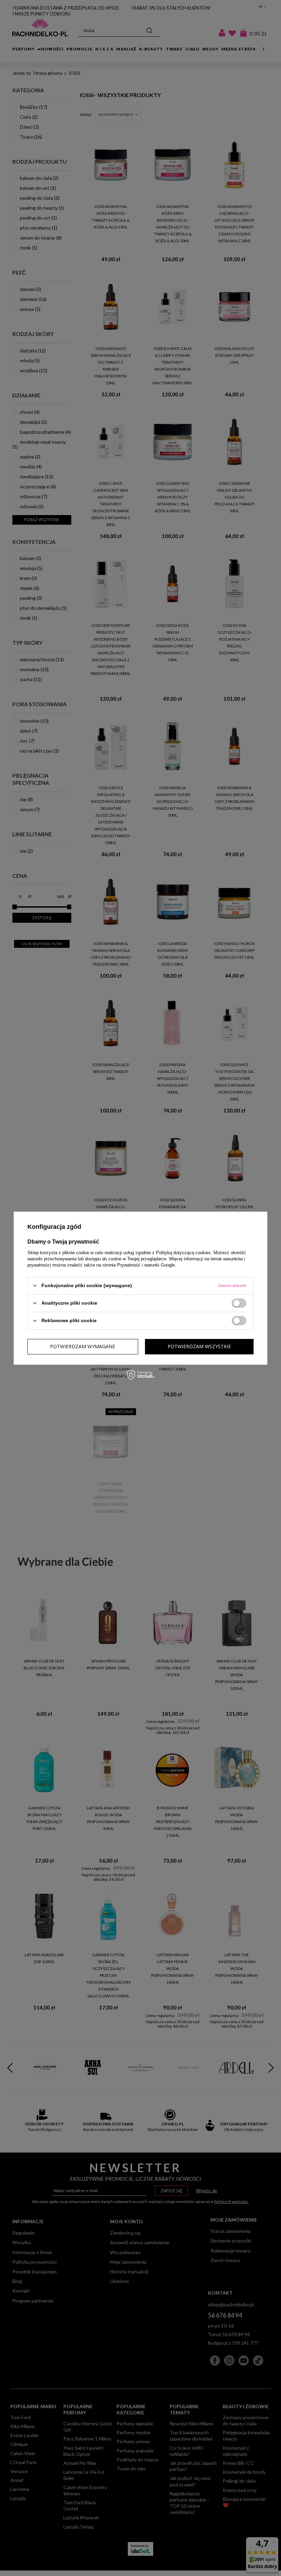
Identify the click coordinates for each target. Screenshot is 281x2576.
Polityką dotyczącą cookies (183, 1252)
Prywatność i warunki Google (146, 1265)
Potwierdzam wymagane (83, 1346)
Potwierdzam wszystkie (199, 1346)
